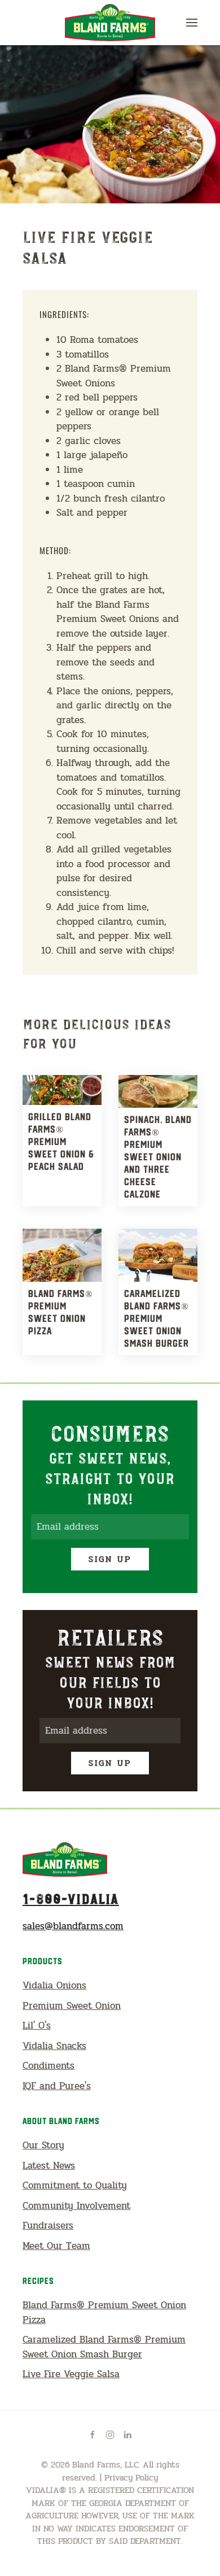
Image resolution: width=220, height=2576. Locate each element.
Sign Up (110, 1559)
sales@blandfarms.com (73, 1926)
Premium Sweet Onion (72, 2006)
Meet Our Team (56, 2246)
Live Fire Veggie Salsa (71, 2374)
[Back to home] (110, 23)
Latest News (49, 2166)
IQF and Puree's (57, 2086)
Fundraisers (48, 2225)
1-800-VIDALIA (71, 1898)
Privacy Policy (131, 2478)
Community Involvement (76, 2206)
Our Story (43, 2145)
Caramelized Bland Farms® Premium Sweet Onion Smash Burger (104, 2347)
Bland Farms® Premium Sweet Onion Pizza (104, 2312)
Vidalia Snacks (54, 2046)
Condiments (49, 2066)
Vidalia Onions (54, 1985)
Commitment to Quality (75, 2185)
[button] (192, 23)
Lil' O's (37, 2025)
